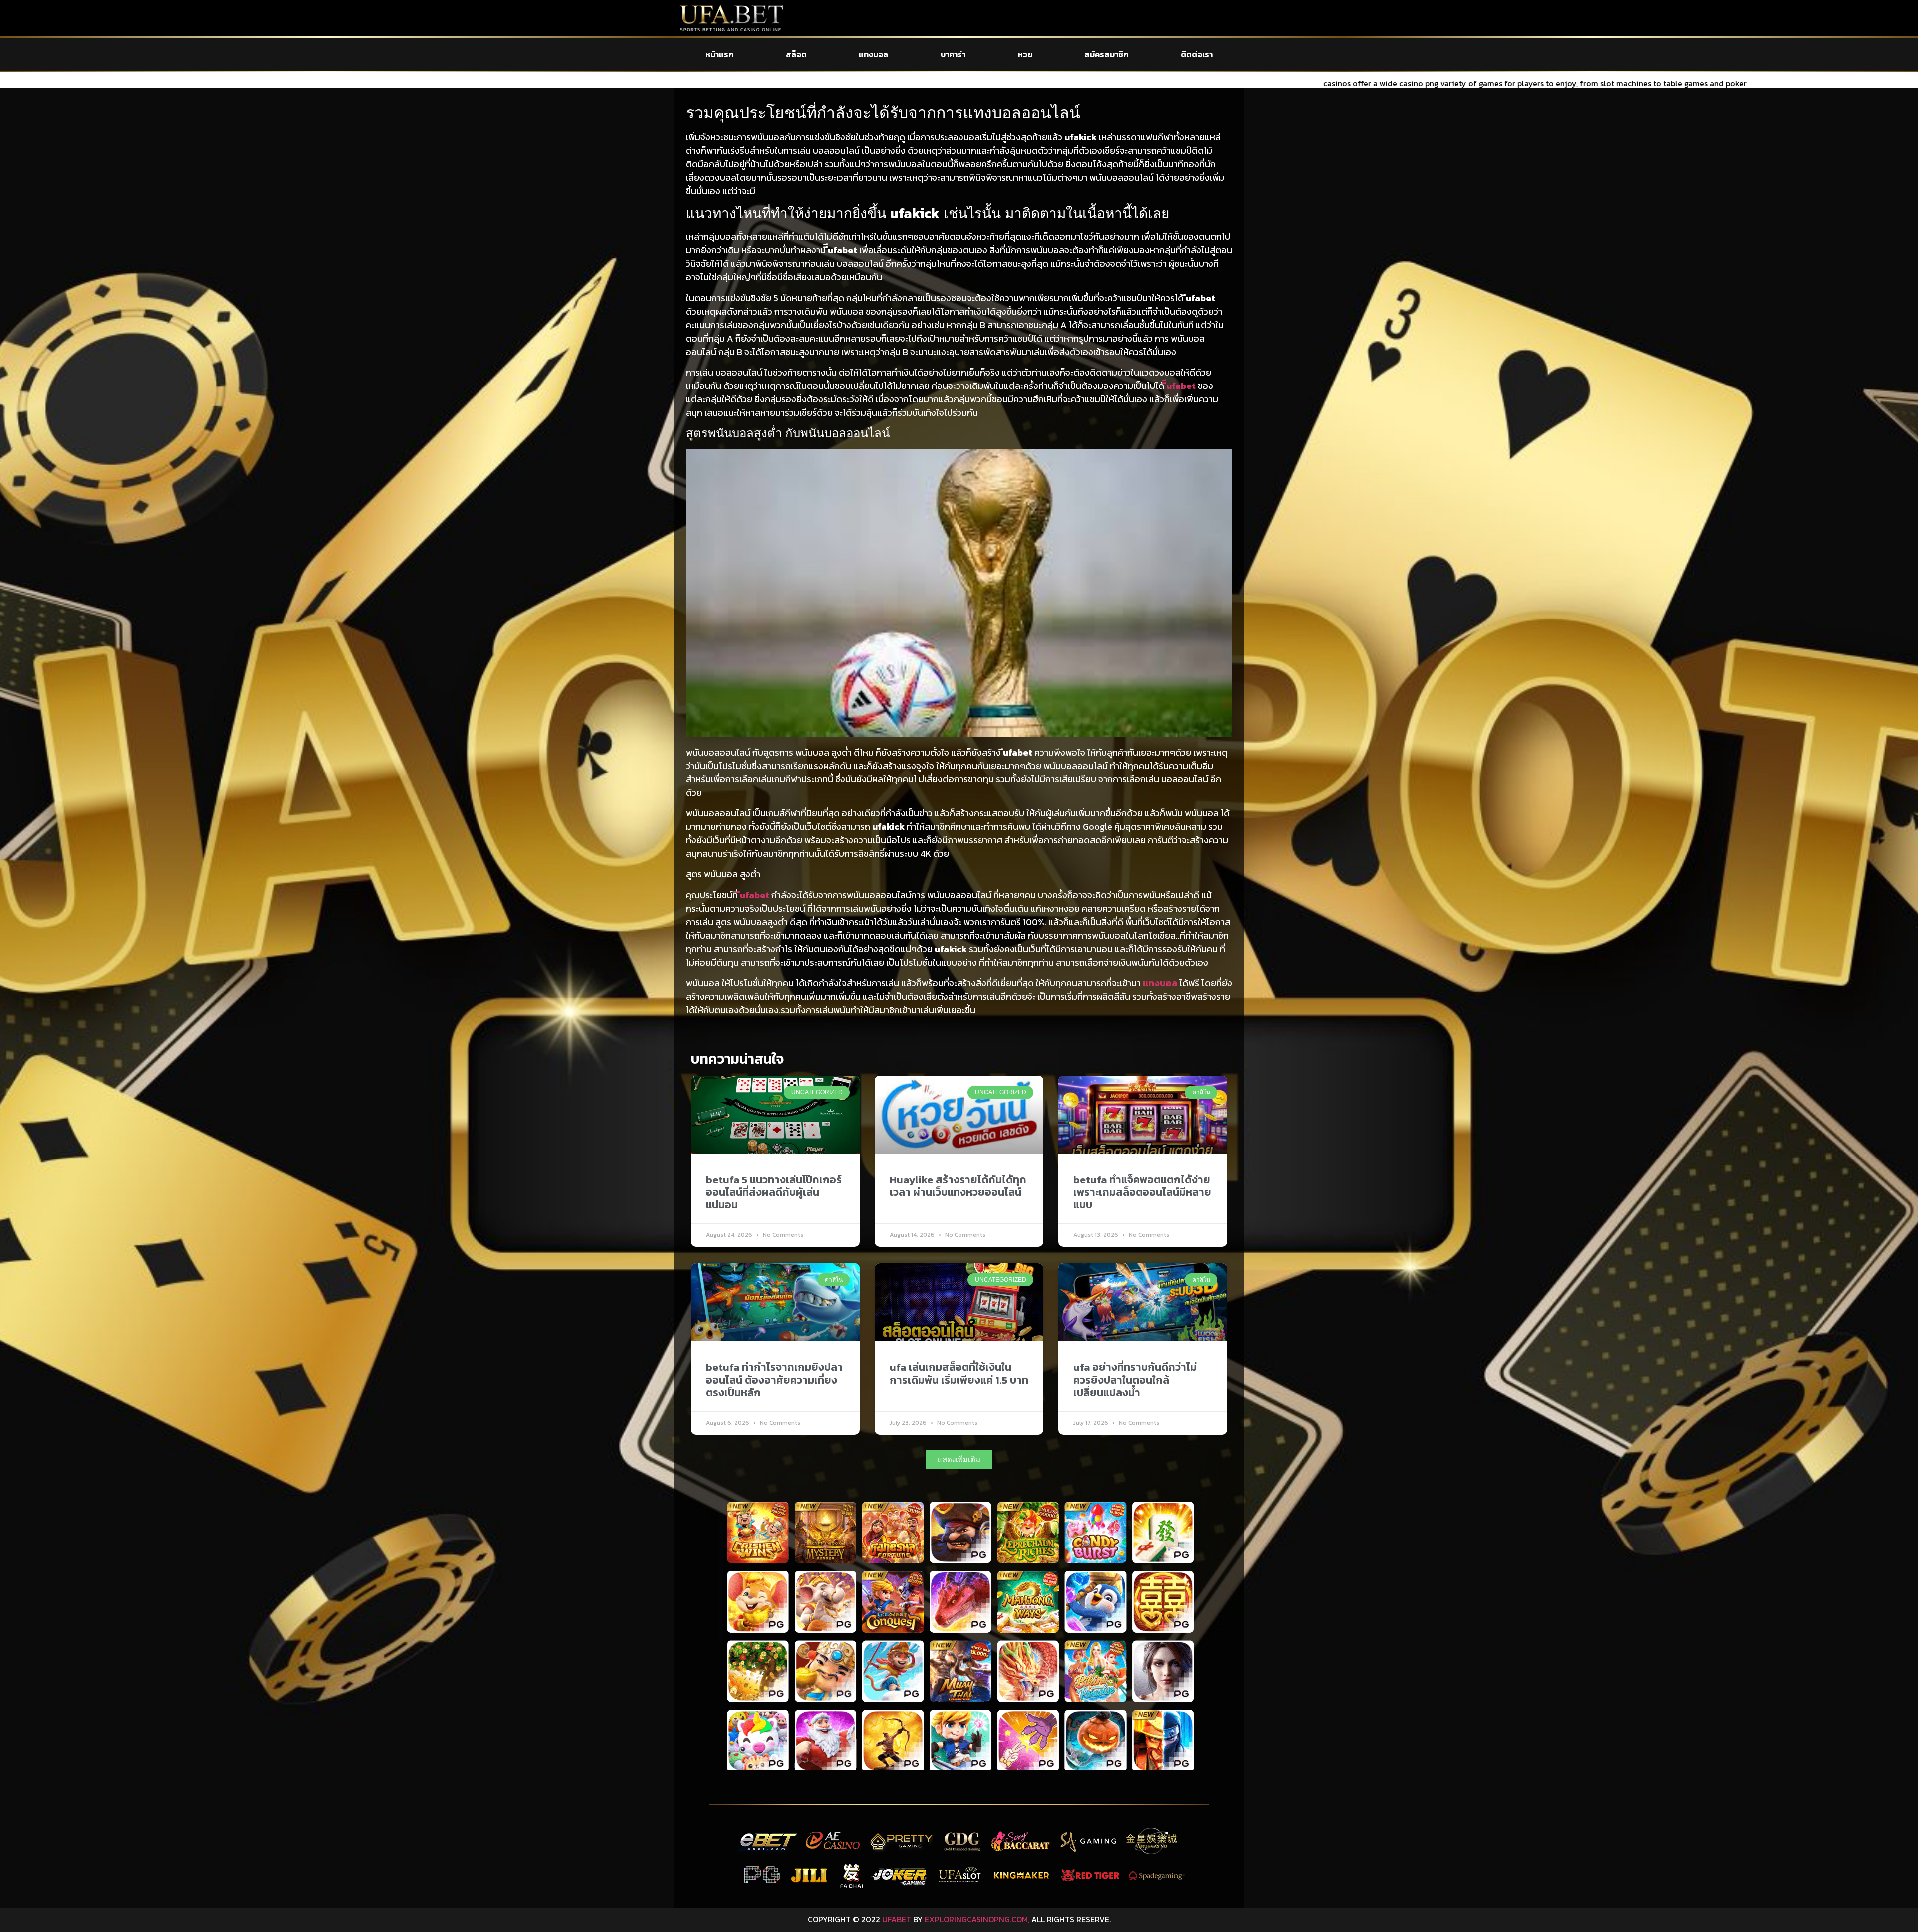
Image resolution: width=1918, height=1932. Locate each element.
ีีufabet (1181, 386)
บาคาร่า (953, 54)
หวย (1025, 54)
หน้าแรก (719, 54)
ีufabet (754, 895)
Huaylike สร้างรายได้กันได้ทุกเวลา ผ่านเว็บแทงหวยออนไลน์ (958, 1186)
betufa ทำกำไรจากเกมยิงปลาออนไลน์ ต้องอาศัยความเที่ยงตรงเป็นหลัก (774, 1379)
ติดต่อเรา (1197, 54)
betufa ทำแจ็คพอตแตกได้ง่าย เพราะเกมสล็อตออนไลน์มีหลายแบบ (1142, 1192)
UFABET (897, 1919)
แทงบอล (873, 54)
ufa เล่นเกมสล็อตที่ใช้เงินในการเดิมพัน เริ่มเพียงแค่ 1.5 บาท (959, 1373)
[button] (959, 1459)
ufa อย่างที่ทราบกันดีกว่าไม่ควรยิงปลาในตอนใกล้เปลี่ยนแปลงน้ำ (1135, 1379)
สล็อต (796, 54)
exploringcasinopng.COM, (977, 1919)
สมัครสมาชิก (1106, 54)
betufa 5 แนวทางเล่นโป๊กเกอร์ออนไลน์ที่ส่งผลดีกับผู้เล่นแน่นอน (774, 1192)
